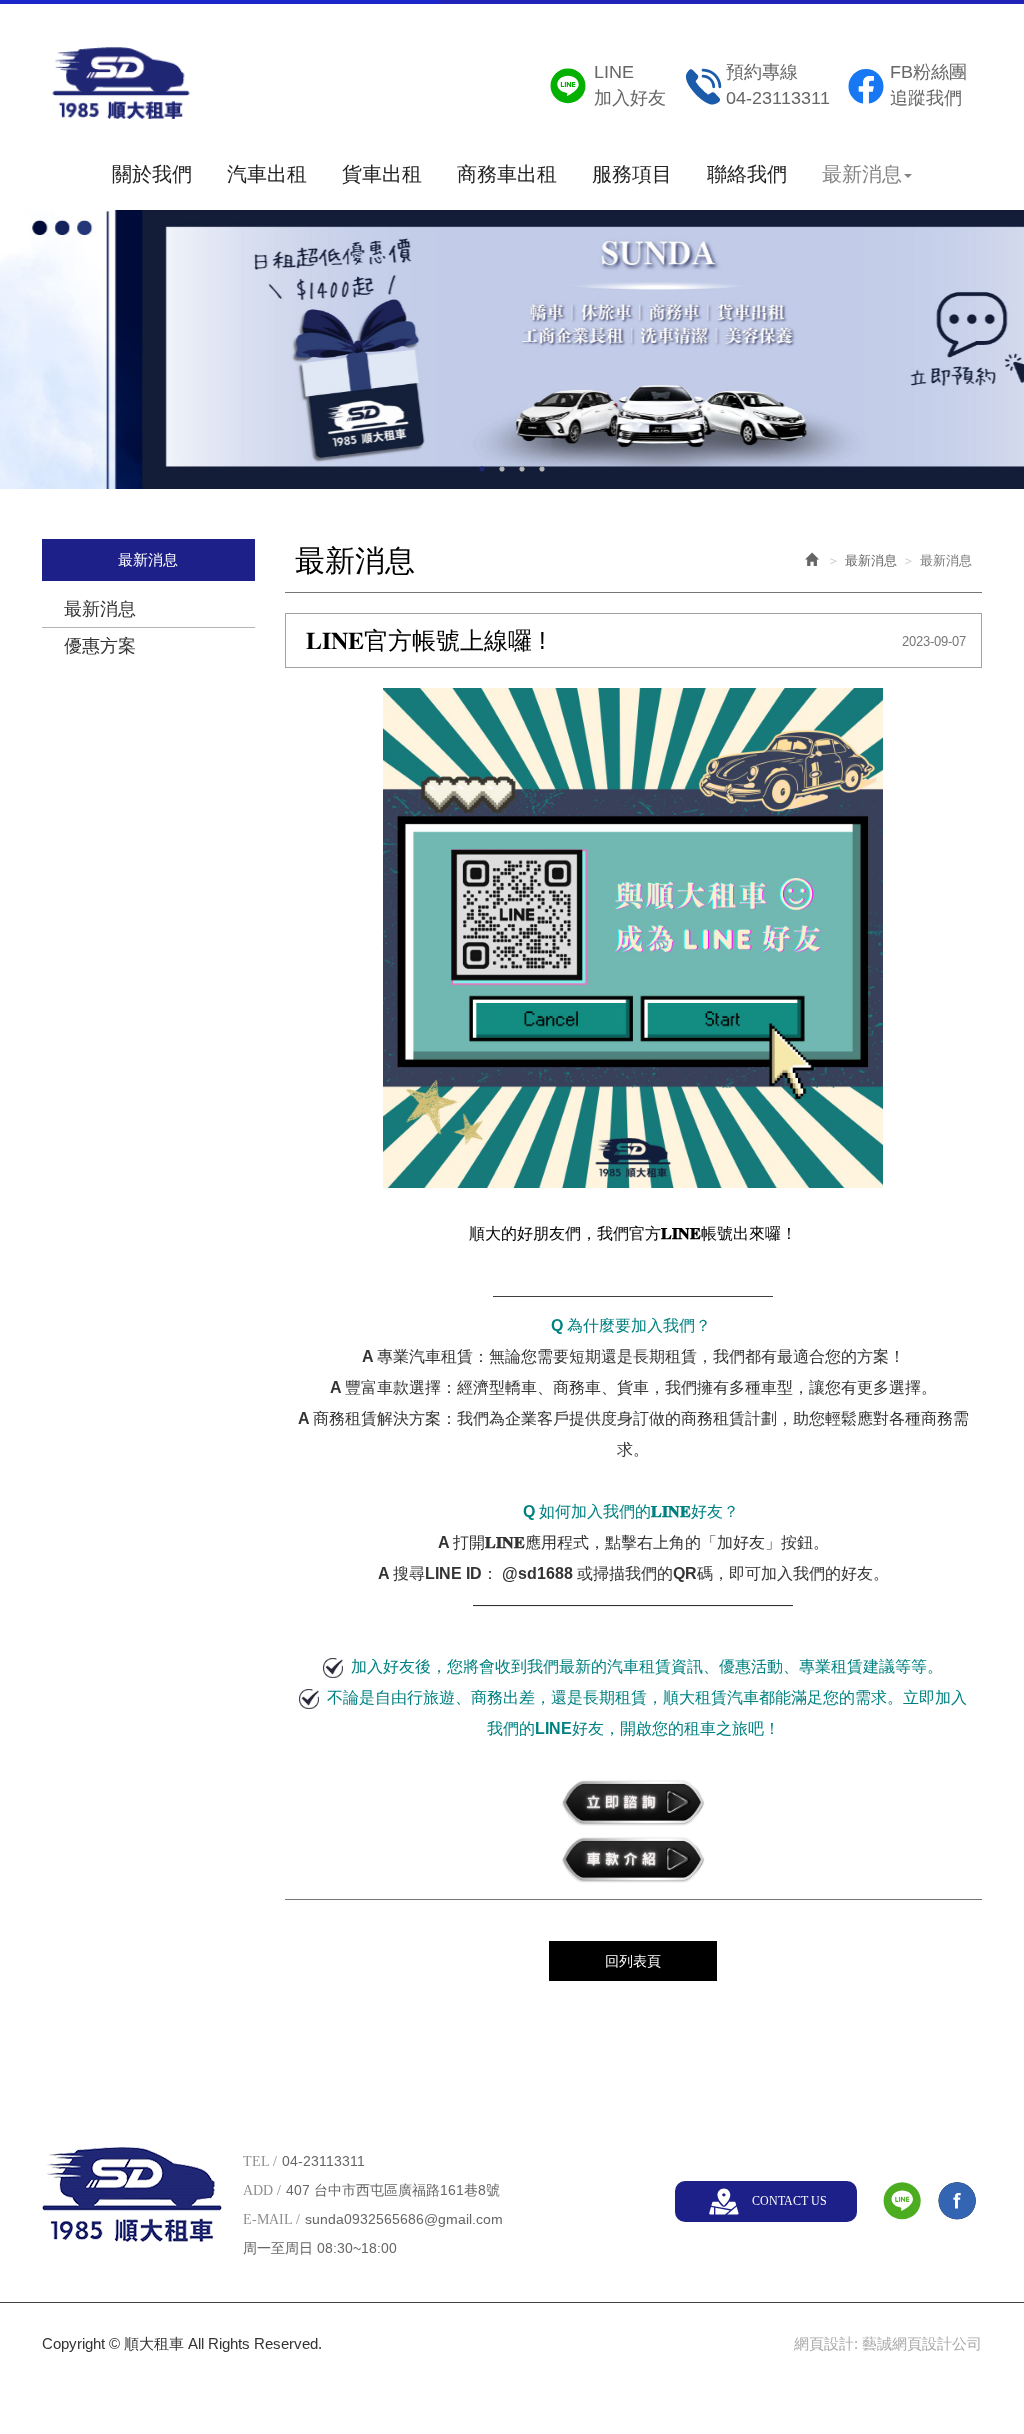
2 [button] (502, 469)
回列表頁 (633, 1961)
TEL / (260, 2161)
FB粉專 (957, 2201)
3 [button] (522, 469)
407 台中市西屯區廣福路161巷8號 (393, 2190)
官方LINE (902, 2201)
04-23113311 (778, 85)
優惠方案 (100, 646)
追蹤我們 (928, 85)
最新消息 (100, 609)
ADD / (262, 2190)
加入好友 (630, 85)
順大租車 (121, 89)
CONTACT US (789, 2201)
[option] (512, 348)
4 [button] (542, 469)
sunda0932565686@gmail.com (404, 2219)
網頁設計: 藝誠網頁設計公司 (888, 2343)
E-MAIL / (271, 2219)
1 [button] (482, 469)
